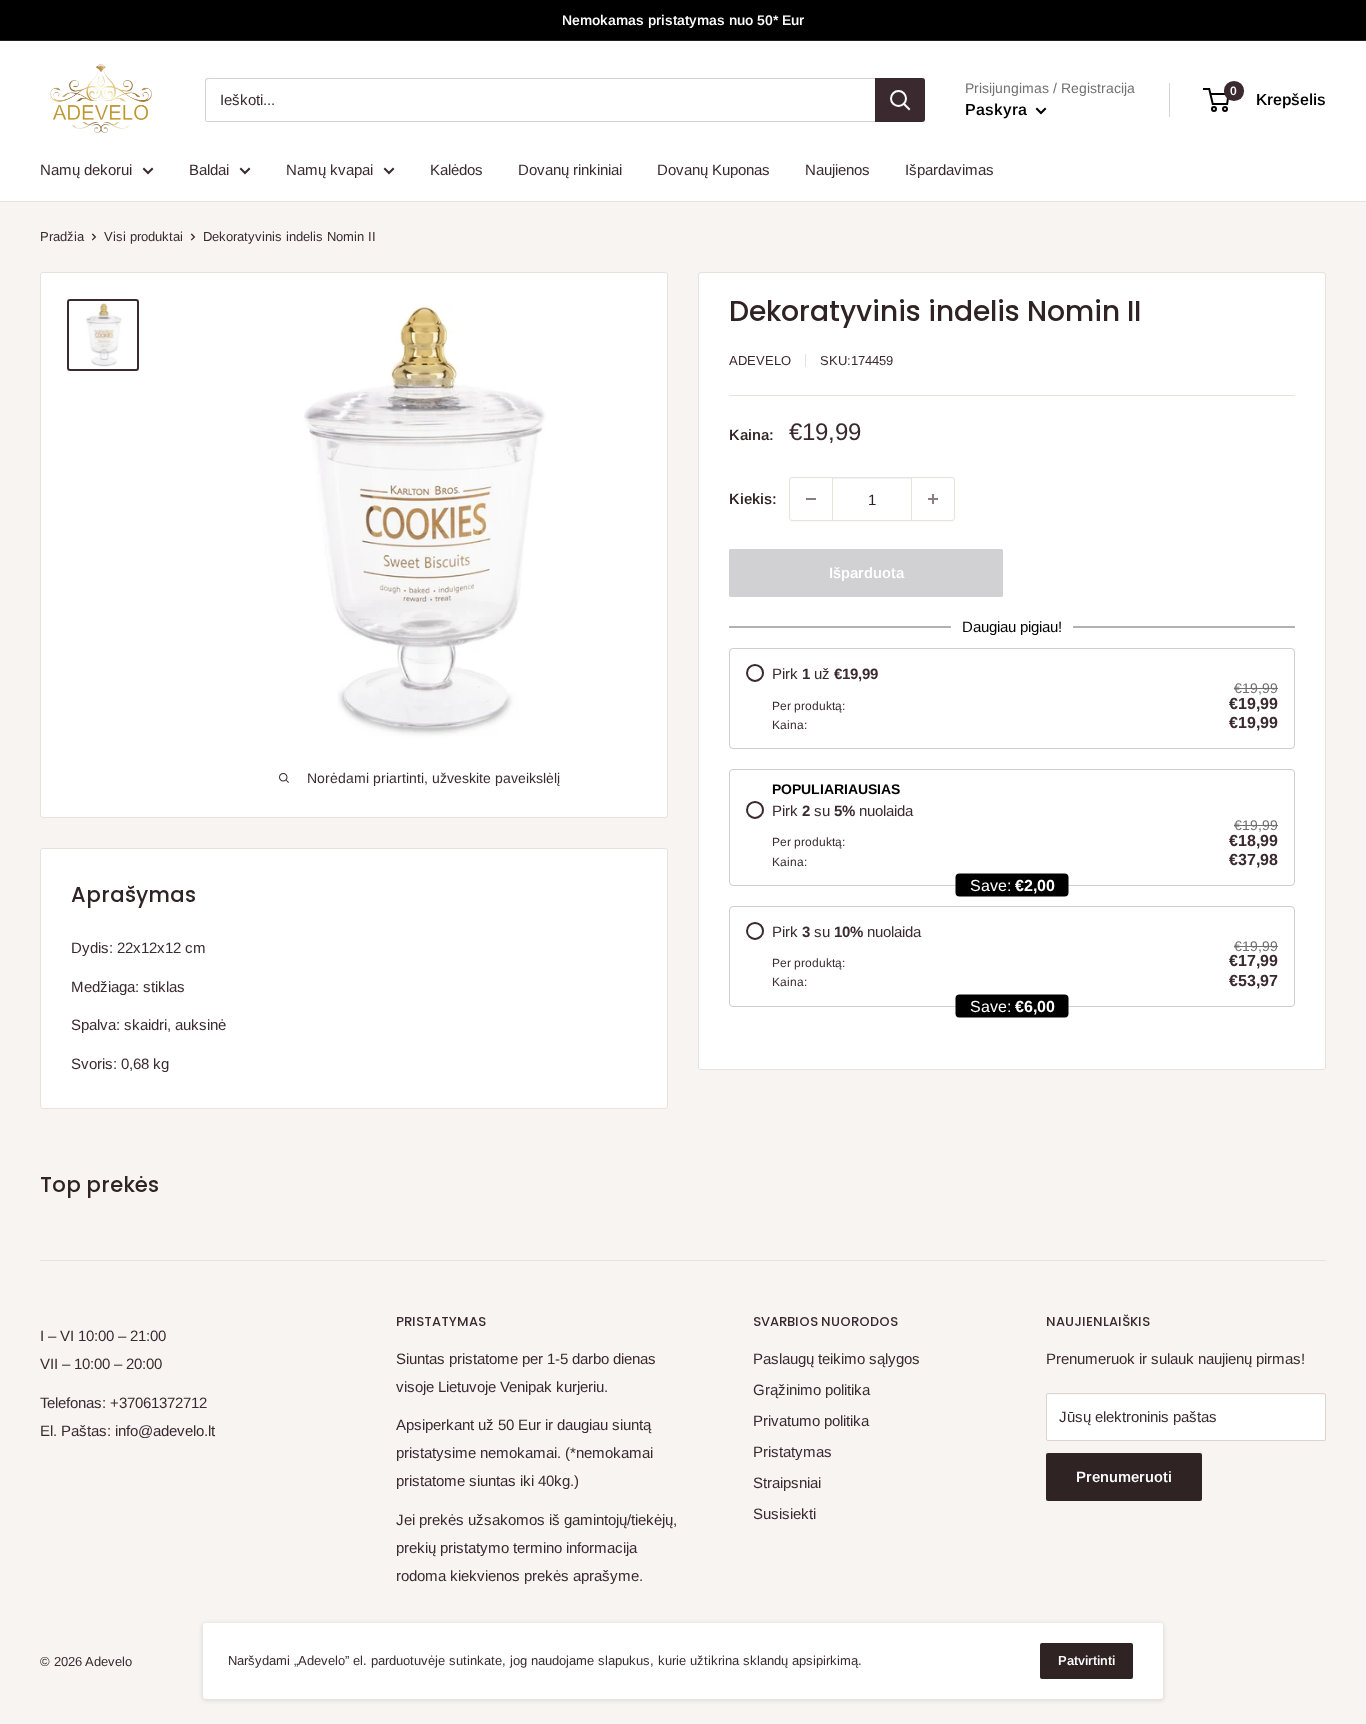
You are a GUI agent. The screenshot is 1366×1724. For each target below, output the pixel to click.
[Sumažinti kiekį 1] (811, 499)
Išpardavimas (949, 169)
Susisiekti (784, 1513)
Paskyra (998, 109)
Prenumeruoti (1124, 1476)
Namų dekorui (86, 169)
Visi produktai (143, 236)
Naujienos (837, 169)
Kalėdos (456, 169)
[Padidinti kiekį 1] (933, 499)
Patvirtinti (1086, 1660)
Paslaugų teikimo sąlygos (836, 1358)
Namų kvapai (329, 169)
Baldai (209, 169)
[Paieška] (900, 100)
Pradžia (62, 236)
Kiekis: (753, 498)
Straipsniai (787, 1482)
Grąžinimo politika (811, 1389)
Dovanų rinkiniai (570, 169)
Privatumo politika (811, 1420)
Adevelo (760, 360)
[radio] (1012, 698)
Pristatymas (792, 1451)
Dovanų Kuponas (713, 169)
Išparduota (866, 572)
